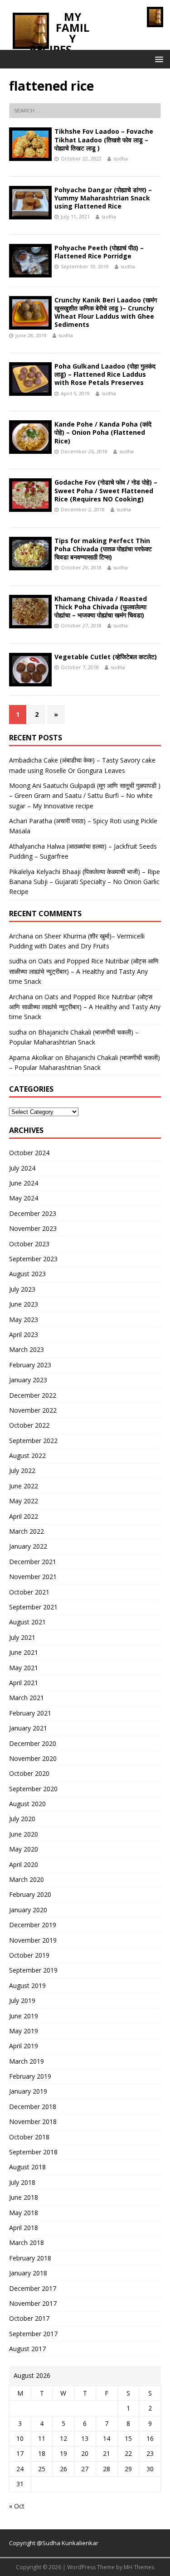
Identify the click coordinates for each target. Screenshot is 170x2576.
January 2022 (28, 1546)
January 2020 (28, 1910)
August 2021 (27, 1622)
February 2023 (30, 1365)
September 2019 (33, 1970)
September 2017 (33, 2334)
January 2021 (28, 1728)
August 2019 (27, 1985)
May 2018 (24, 2213)
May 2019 (24, 2031)
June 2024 (24, 1183)
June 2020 (24, 1834)
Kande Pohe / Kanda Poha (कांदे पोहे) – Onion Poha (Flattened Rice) (103, 432)
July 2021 (22, 1637)
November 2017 (33, 2303)
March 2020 (27, 1879)
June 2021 (24, 1652)
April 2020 (24, 1864)
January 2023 (28, 1380)
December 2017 (33, 2288)
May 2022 (24, 1501)
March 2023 (27, 1349)
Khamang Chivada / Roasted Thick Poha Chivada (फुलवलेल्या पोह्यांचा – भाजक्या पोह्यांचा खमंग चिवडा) (101, 607)
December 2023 (33, 1213)
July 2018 (22, 2182)
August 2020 (27, 1804)
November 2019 (33, 1940)
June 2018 (24, 2197)
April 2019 (24, 2046)
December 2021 (33, 1562)
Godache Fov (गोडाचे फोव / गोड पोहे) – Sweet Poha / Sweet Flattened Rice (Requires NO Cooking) (106, 490)
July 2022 (22, 1470)
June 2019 (24, 2016)
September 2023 (33, 1259)
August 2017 (27, 2349)
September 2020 (33, 1789)
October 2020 (29, 1773)
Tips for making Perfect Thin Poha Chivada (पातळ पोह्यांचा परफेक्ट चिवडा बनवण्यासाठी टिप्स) (103, 549)
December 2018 (33, 2107)
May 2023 (24, 1320)
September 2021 (33, 1607)
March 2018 (27, 2243)
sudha (121, 158)
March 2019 (27, 2061)
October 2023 (29, 1244)
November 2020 (33, 1758)
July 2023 (22, 1289)
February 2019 (30, 2076)
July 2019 (22, 2000)
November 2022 (33, 1410)
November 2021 (33, 1577)
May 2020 (24, 1849)
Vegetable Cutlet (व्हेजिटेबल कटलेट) (106, 657)
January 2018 (28, 2273)
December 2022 (33, 1395)
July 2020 (22, 1819)
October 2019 (29, 1955)
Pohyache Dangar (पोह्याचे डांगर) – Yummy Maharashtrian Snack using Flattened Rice (103, 198)
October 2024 (29, 1153)
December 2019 (33, 1925)
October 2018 (29, 2137)
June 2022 (24, 1486)
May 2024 (24, 1198)
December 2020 (33, 1743)
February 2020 (30, 1894)
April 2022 (24, 1516)
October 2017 (29, 2318)
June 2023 (24, 1304)
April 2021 (24, 1683)
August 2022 (27, 1456)
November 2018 (33, 2122)
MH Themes (139, 2567)
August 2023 (27, 1274)
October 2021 (29, 1592)
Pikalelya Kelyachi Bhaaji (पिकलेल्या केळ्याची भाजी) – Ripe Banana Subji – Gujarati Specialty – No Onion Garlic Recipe (85, 882)
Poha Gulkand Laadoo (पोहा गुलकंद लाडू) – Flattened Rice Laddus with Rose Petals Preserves (105, 374)
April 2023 (24, 1334)
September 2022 (33, 1441)
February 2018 (30, 2258)
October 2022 (29, 1425)
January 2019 (28, 2091)
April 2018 (24, 2228)
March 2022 (27, 1531)
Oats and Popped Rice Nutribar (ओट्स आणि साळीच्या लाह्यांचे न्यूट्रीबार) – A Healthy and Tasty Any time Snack (84, 971)
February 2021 (30, 1713)
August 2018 (27, 2167)
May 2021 (24, 1668)
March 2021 (27, 1698)
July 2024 (22, 1168)
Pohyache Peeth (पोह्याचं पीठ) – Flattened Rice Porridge (99, 252)
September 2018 (33, 2152)
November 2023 (33, 1228)
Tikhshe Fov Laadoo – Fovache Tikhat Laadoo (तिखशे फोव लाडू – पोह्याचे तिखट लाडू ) (104, 139)
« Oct (17, 2506)
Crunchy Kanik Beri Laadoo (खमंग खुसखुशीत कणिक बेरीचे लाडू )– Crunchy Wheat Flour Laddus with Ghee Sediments (106, 312)
